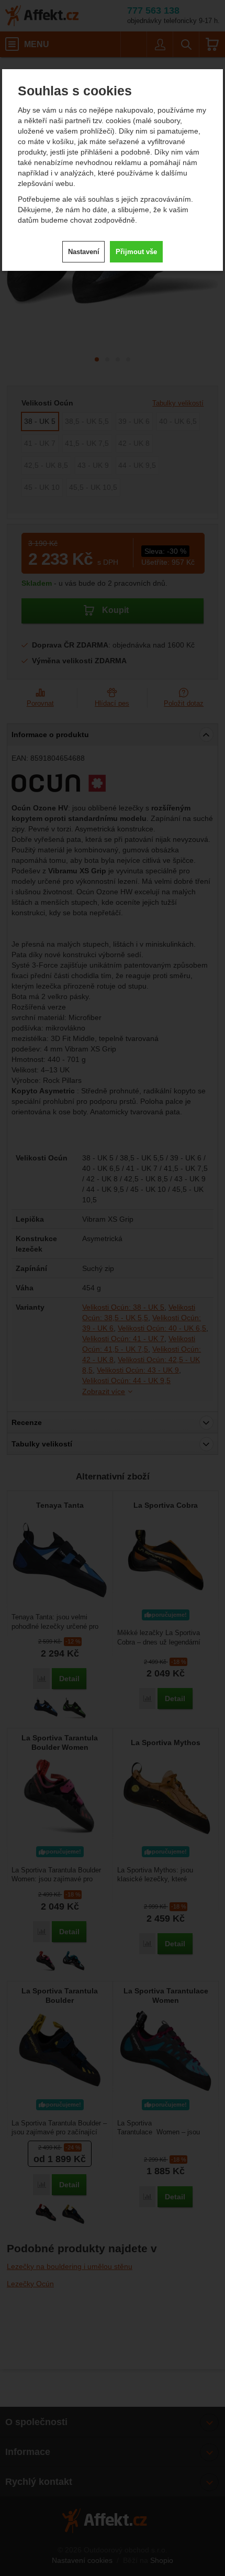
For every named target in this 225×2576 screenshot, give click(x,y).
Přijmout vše (136, 252)
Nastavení (84, 252)
